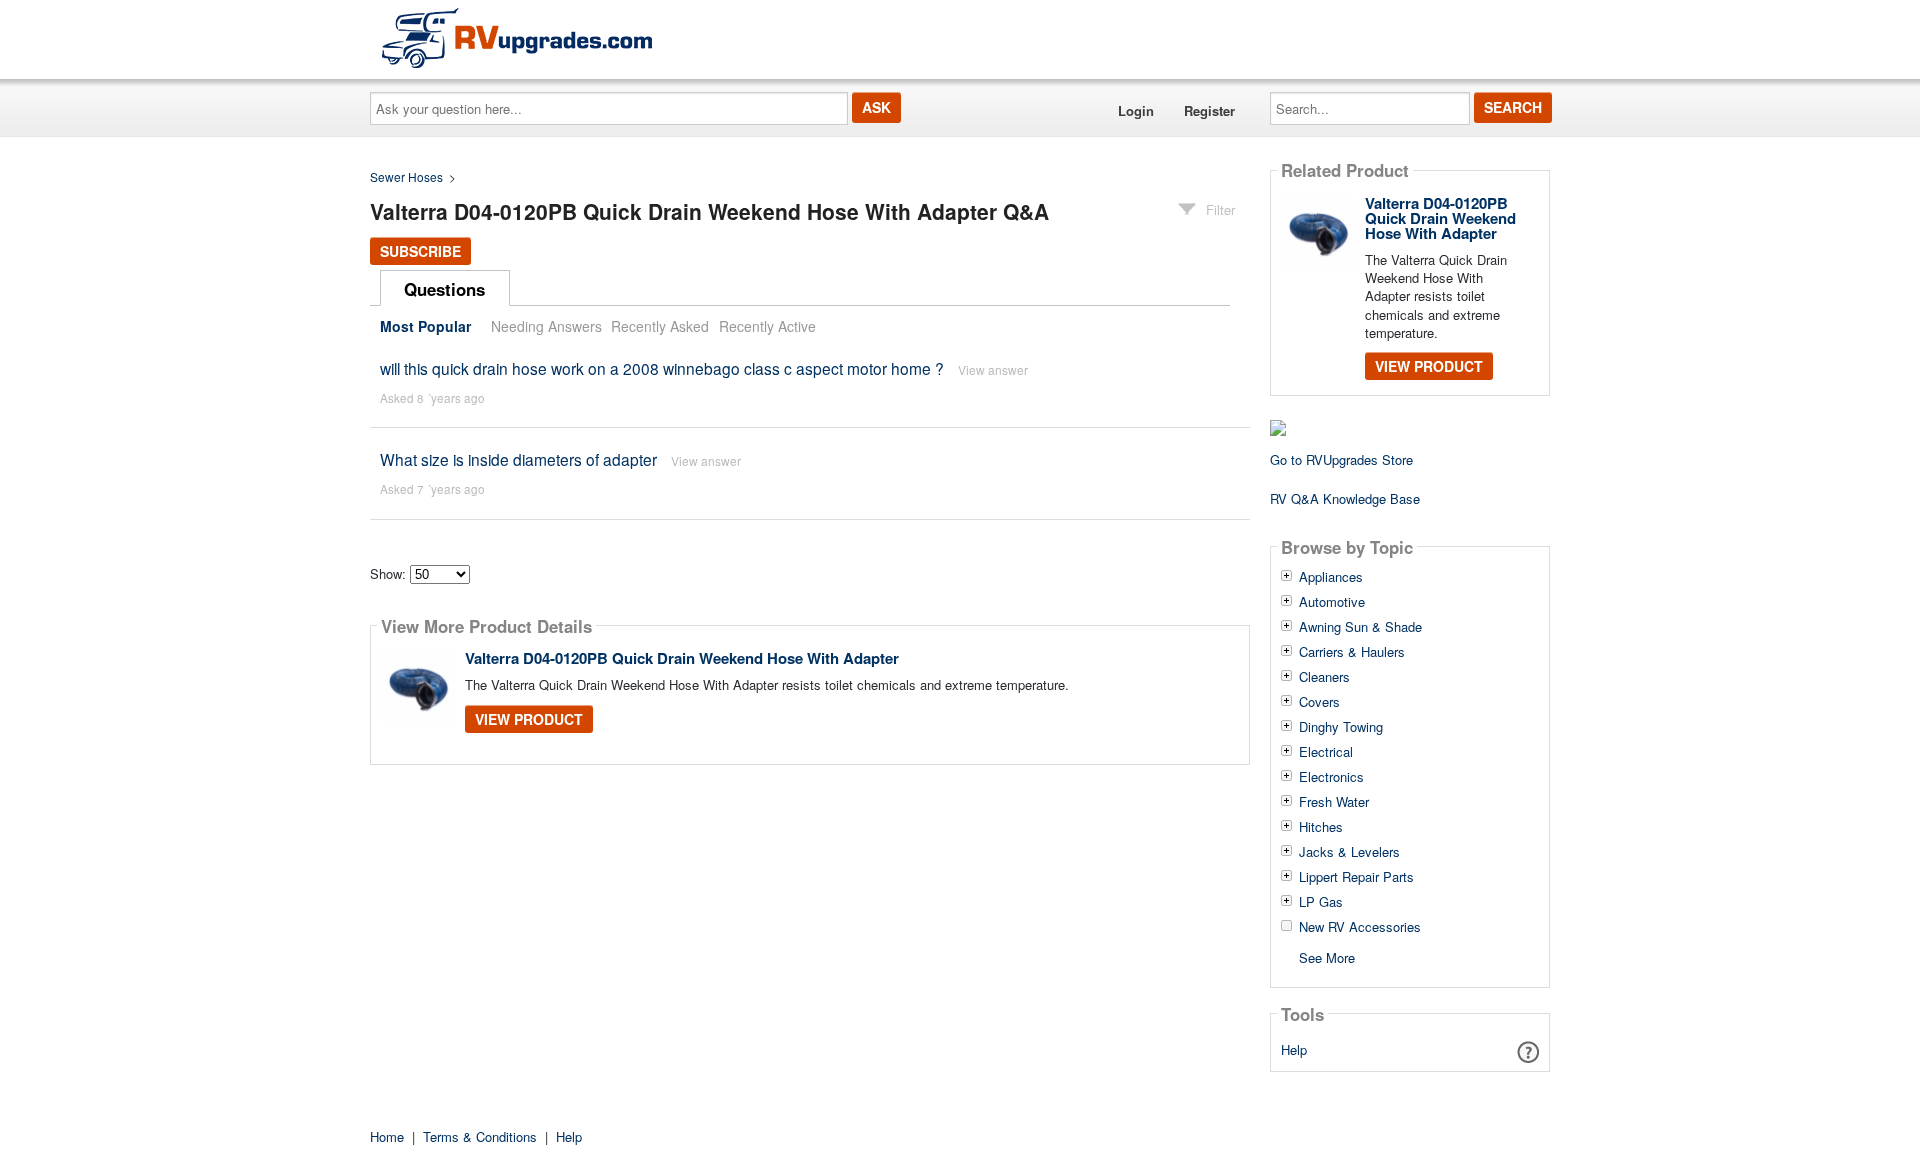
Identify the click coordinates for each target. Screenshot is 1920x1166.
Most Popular (425, 326)
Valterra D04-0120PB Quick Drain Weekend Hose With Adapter (682, 658)
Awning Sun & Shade (1360, 627)
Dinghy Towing (1341, 727)
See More (1327, 956)
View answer (993, 369)
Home (387, 1136)
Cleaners (1324, 677)
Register (1209, 110)
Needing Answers (546, 326)
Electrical (1326, 752)
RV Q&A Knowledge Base (1345, 498)
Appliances (1331, 577)
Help (1294, 1049)
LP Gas (1321, 902)
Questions (444, 289)
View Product (529, 719)
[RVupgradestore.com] (517, 37)
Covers (1319, 702)
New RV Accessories (1360, 927)
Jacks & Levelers (1349, 852)
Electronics (1331, 777)
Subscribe (420, 251)
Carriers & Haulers (1352, 652)
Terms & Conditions (480, 1136)
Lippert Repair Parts (1356, 877)
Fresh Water (1334, 802)
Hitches (1321, 827)
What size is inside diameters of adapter (518, 459)
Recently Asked (660, 326)
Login (1136, 110)
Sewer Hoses (406, 176)
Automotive (1332, 602)
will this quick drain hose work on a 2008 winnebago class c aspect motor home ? (662, 368)
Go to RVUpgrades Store (1341, 459)
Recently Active (767, 326)
